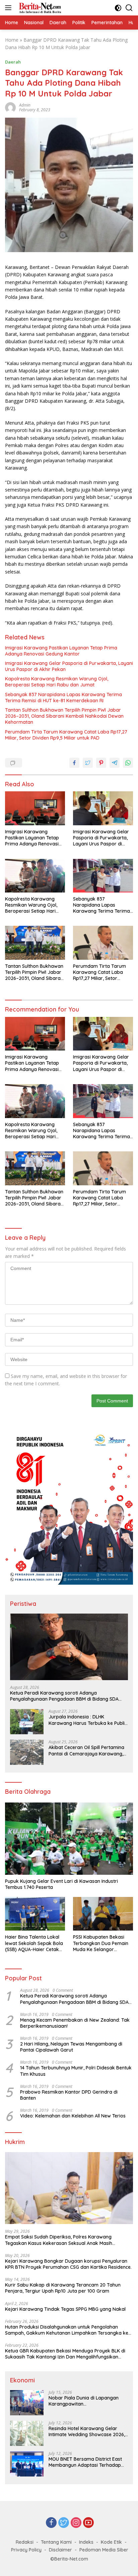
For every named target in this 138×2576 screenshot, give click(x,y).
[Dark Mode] (118, 8)
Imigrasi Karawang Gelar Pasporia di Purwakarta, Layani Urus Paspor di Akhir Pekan (69, 666)
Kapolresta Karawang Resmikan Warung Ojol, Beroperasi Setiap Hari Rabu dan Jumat (57, 682)
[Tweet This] (88, 763)
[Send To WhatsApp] (128, 763)
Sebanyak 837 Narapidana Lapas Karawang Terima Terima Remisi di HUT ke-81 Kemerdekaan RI (63, 698)
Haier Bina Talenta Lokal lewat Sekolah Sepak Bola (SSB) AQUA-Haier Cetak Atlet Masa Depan (34, 1943)
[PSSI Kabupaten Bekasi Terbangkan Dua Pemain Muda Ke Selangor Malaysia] (103, 1914)
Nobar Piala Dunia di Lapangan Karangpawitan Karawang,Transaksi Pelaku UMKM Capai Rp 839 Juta (87, 2401)
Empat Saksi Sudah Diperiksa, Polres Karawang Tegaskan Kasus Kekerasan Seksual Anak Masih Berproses (59, 2240)
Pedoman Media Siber (104, 2550)
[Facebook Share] (74, 763)
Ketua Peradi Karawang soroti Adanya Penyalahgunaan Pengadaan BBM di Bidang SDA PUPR (64, 1696)
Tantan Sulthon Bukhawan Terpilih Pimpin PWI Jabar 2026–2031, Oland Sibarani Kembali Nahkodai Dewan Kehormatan (64, 716)
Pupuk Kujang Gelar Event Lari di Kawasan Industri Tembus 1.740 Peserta (62, 1884)
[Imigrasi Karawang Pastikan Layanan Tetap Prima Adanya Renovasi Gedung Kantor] (35, 808)
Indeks (86, 2542)
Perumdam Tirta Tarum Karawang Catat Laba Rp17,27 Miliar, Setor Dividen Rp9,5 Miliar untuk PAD (66, 735)
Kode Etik (111, 2542)
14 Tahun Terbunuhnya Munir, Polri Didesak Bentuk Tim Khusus (76, 2071)
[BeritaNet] (39, 8)
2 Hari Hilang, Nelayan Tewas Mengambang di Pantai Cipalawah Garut (71, 2047)
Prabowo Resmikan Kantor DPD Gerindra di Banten (69, 2095)
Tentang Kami (56, 2542)
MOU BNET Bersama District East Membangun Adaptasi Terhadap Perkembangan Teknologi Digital (86, 2462)
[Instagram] (76, 2523)
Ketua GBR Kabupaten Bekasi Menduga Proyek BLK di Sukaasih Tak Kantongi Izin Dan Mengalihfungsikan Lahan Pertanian (65, 2354)
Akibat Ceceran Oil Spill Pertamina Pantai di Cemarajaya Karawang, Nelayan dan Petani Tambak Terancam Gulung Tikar (86, 1750)
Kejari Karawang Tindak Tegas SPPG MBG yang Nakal (65, 2309)
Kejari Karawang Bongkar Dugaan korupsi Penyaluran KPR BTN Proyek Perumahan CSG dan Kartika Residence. (69, 2264)
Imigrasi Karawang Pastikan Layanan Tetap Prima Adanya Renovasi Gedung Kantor (61, 651)
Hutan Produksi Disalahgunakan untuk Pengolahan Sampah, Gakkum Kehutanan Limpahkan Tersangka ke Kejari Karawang (67, 2330)
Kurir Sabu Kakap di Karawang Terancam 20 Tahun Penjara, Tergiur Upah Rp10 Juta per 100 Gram (63, 2288)
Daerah (13, 62)
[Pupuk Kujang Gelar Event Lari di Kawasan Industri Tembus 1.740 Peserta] (69, 1839)
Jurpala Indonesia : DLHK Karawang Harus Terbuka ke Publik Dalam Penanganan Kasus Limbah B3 (88, 1720)
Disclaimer (60, 2550)
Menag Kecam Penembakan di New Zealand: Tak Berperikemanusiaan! (75, 2023)
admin (25, 105)
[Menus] (10, 8)
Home (12, 40)
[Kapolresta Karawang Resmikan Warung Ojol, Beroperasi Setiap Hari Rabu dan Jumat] (35, 876)
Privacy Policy (26, 2550)
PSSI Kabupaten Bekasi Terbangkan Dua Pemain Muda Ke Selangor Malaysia (101, 1943)
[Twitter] (64, 2523)
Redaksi (25, 2542)
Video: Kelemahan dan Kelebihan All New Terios (73, 2116)
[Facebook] (51, 2523)
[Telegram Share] (115, 763)
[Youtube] (88, 2523)
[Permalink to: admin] (10, 107)
